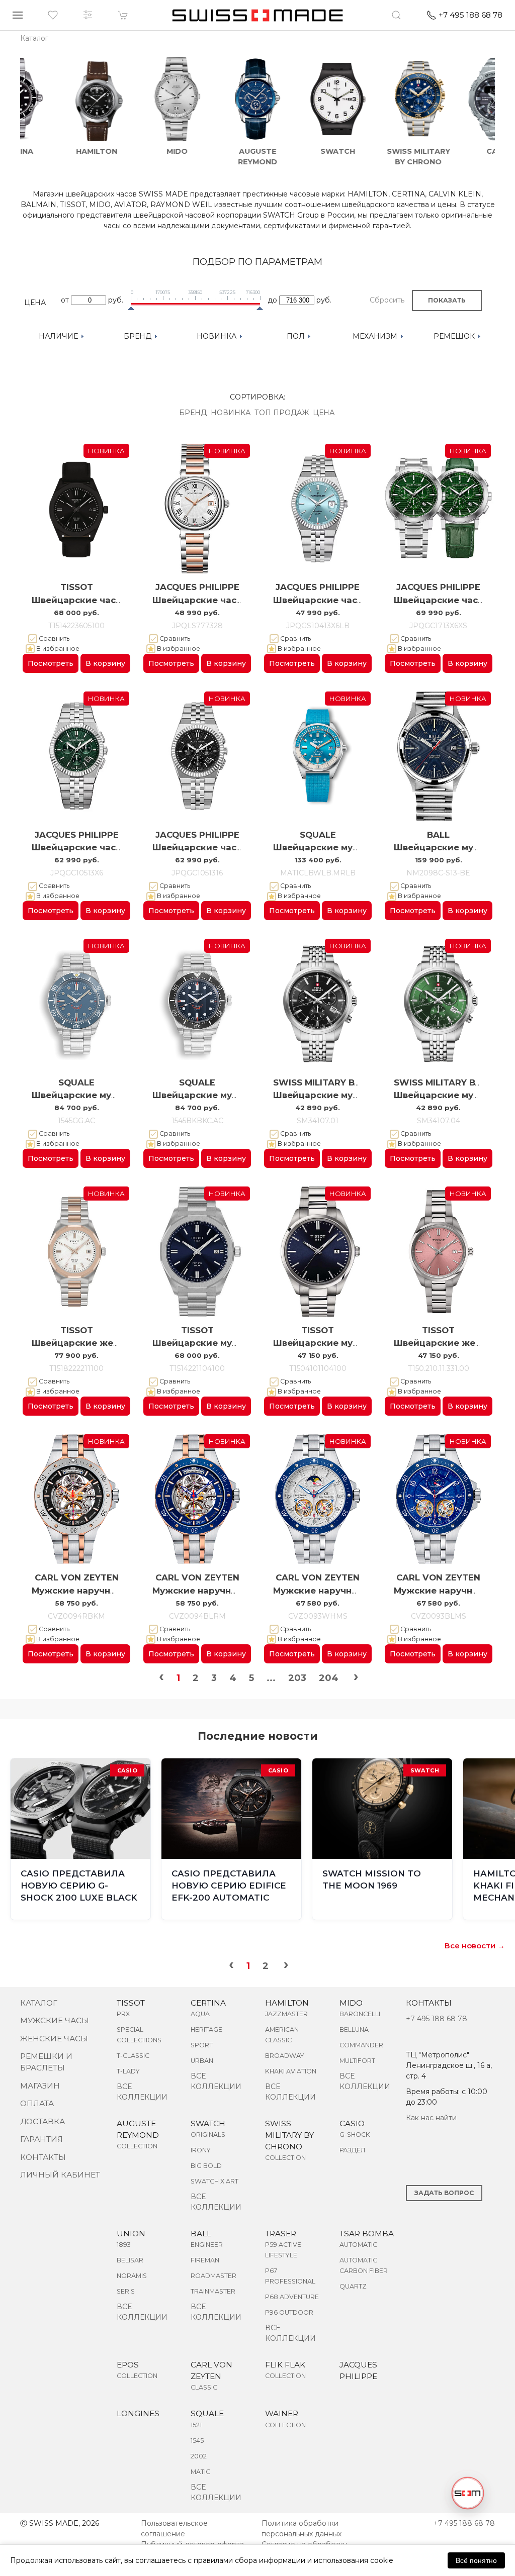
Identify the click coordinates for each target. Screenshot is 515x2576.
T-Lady (128, 2071)
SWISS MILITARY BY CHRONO (289, 2135)
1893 (124, 2245)
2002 (199, 2456)
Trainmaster (213, 2291)
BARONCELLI (360, 2014)
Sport (202, 2045)
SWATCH (208, 2123)
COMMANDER (361, 2045)
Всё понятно (476, 2560)
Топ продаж (282, 413)
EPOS (128, 2365)
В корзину (105, 663)
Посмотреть (51, 663)
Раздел (352, 2150)
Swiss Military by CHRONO (337, 1082)
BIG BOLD (206, 2166)
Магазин (40, 2086)
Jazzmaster (286, 2014)
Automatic (358, 2245)
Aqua (200, 2014)
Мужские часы (55, 2020)
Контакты (43, 2157)
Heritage (206, 2029)
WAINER (282, 2413)
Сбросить (387, 300)
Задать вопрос (444, 2193)
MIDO (351, 2003)
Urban (202, 2061)
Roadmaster (213, 2276)
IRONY (201, 2150)
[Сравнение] (88, 15)
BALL (438, 835)
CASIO (352, 2123)
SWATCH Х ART (214, 2181)
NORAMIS (132, 2276)
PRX (123, 2014)
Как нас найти (431, 2118)
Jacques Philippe (197, 587)
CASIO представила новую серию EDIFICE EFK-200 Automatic (229, 1886)
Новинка (231, 413)
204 (329, 1678)
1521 (196, 2425)
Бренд (193, 413)
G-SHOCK (355, 2135)
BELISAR (130, 2260)
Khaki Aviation (291, 2071)
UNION (131, 2234)
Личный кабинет (60, 2175)
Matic (200, 2472)
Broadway (285, 2056)
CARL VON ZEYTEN (77, 1577)
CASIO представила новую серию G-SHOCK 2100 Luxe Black (79, 1886)
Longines (138, 2413)
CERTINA (208, 2003)
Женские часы (54, 2039)
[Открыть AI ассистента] (468, 2493)
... (271, 1678)
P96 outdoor (289, 2312)
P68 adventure (292, 2297)
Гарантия (41, 2139)
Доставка (42, 2121)
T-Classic (133, 2056)
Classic (204, 2387)
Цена (324, 413)
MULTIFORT (357, 2061)
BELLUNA (354, 2029)
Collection (137, 2146)
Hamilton (287, 2003)
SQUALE (318, 835)
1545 (197, 2441)
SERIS (126, 2291)
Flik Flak (285, 2365)
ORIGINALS (208, 2135)
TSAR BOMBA (367, 2234)
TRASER (281, 2234)
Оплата (37, 2103)
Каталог (39, 2003)
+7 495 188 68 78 (437, 2019)
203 (297, 1678)
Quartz (353, 2286)
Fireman (205, 2260)
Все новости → (475, 1946)
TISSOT (77, 587)
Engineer (207, 2245)
